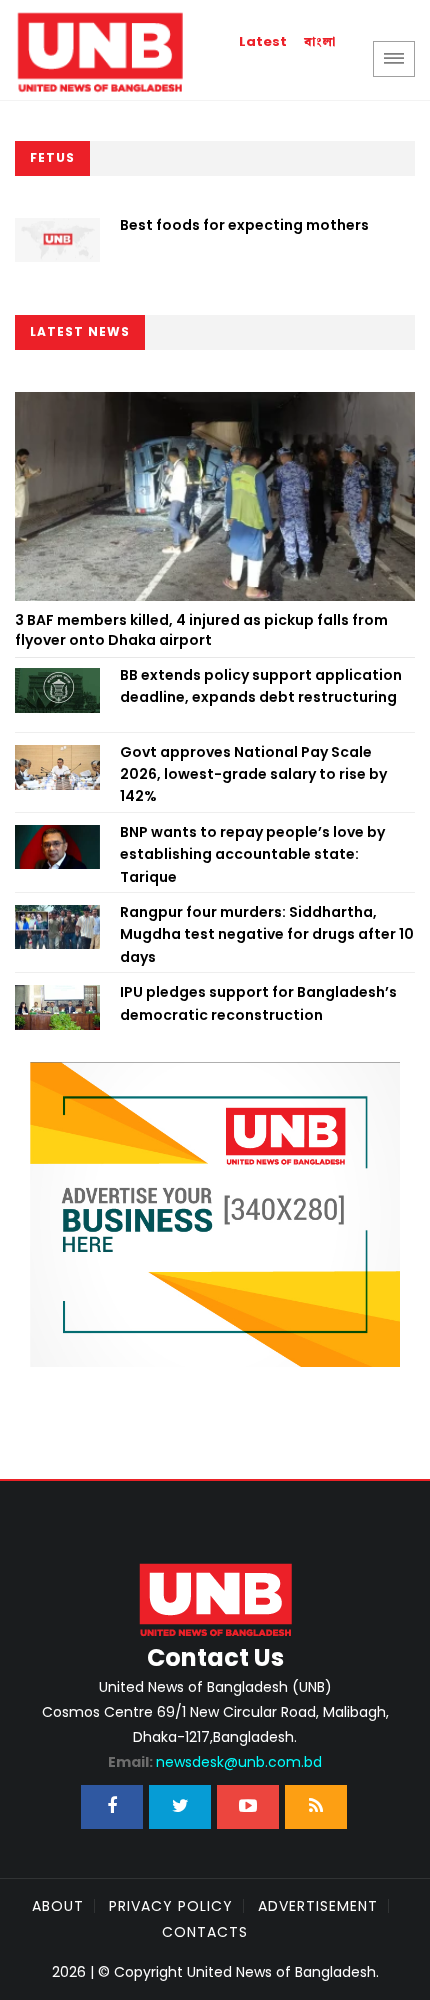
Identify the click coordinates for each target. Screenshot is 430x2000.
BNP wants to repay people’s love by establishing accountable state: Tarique (252, 854)
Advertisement (318, 1906)
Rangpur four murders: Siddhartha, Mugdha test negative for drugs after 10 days (267, 934)
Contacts (205, 1932)
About (58, 1906)
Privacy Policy (171, 1906)
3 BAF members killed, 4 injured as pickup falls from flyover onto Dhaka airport (201, 630)
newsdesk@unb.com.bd (215, 1762)
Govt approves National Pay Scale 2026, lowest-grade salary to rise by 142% (253, 774)
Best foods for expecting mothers (244, 225)
